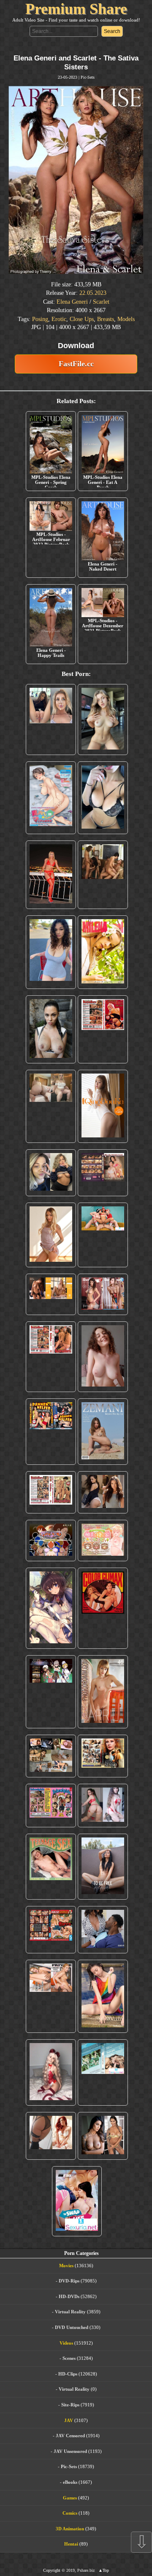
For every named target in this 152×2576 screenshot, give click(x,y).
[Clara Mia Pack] (51, 1235)
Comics (70, 2513)
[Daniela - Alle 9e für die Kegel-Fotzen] (103, 875)
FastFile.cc (76, 364)
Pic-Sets (88, 77)
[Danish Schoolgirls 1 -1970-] (51, 1806)
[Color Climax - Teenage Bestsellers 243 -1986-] (103, 1030)
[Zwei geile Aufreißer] (103, 2072)
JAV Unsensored (70, 2451)
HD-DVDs (69, 2296)
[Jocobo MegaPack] (51, 1756)
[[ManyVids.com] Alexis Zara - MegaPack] (103, 2136)
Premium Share (76, 9)
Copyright (52, 2570)
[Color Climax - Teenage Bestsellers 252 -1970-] (51, 1357)
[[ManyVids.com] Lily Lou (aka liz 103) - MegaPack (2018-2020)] (103, 1806)
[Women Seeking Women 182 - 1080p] (103, 1173)
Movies (66, 2266)
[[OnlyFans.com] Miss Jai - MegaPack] (51, 1173)
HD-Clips (68, 2374)
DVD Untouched (72, 2327)
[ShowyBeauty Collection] (103, 1294)
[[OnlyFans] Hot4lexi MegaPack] (51, 952)
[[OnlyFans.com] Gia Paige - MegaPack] (103, 1492)
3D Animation (70, 2529)
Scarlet (101, 302)
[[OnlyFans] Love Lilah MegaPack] (103, 1357)
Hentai (71, 2544)
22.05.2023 (93, 293)
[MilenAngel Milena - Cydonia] (103, 952)
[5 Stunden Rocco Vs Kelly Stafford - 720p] (51, 1930)
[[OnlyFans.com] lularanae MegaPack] (51, 1106)
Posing (40, 319)
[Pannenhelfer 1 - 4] (51, 1431)
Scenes (69, 2358)
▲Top (104, 2570)
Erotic (59, 319)
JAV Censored (70, 2436)
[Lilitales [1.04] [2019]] (51, 1692)
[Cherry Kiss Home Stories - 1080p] (51, 1996)
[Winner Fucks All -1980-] (103, 1608)
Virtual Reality (70, 2312)
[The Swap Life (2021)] (77, 2201)
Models (126, 319)
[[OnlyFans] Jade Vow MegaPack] (51, 2072)
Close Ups (82, 319)
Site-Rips (70, 2405)
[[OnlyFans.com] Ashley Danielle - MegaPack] (51, 720)
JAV (69, 2420)
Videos (66, 2343)
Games (70, 2498)
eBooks (70, 2482)
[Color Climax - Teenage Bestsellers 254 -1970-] (51, 1492)
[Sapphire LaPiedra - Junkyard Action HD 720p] (51, 1030)
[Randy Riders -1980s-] (51, 1867)
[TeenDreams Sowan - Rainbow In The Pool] (103, 1996)
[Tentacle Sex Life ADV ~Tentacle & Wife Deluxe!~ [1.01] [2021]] (103, 1541)
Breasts (106, 319)
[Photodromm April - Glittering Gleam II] (103, 1692)
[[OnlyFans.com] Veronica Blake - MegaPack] (51, 2136)
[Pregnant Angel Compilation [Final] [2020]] (51, 1541)
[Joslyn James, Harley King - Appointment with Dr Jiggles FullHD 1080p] (103, 1930)
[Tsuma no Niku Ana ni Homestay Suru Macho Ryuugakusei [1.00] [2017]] (51, 798)
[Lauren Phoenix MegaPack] (51, 875)
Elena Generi (72, 302)
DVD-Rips (69, 2281)
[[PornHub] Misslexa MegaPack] (103, 798)
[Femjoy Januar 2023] (51, 1294)
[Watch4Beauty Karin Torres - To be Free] (103, 1867)
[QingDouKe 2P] (103, 1106)
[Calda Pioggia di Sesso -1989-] (103, 1756)
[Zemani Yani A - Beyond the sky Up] (103, 1431)
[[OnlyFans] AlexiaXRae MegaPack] (103, 720)
